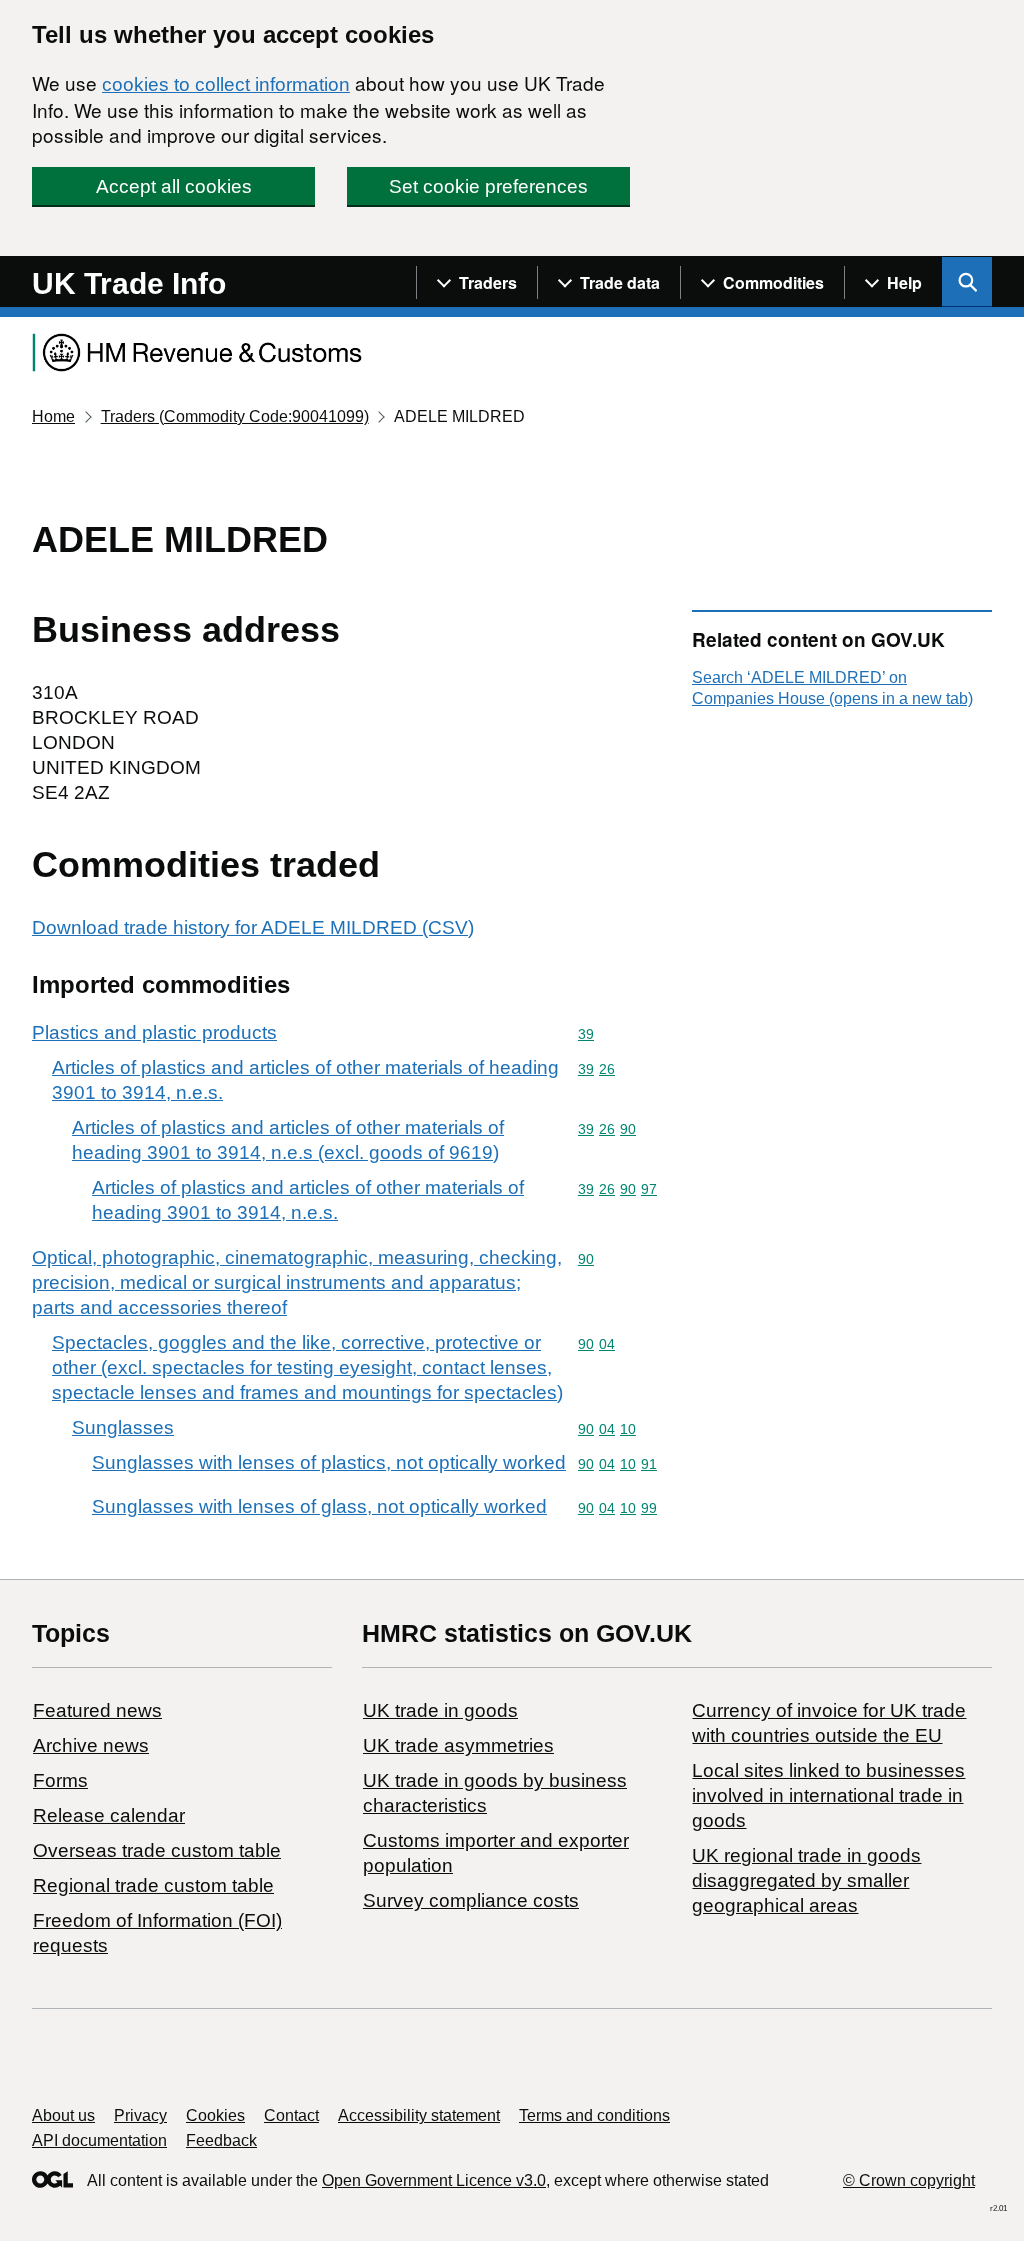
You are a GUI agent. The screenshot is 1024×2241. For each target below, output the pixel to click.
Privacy (140, 2115)
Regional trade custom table (153, 1885)
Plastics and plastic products (154, 1032)
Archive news (91, 1745)
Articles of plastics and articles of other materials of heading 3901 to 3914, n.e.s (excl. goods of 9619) (288, 1140)
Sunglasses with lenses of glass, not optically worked (319, 1506)
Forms (60, 1780)
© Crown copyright (909, 2180)
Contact (291, 2115)
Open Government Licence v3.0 (434, 2180)
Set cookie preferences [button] (488, 186)
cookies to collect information (226, 84)
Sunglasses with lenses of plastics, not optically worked (329, 1462)
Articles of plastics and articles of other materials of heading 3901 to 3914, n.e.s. (305, 1080)
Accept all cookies (174, 186)
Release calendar (109, 1815)
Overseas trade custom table (157, 1850)
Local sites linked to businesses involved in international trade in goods (828, 1795)
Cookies (215, 2115)
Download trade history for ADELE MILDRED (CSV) (253, 927)
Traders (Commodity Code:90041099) (235, 416)
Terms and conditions (594, 2115)
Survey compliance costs (471, 1900)
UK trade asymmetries (458, 1745)
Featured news (97, 1710)
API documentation (99, 2140)
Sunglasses (123, 1427)
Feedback (221, 2140)
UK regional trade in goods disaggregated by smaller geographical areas (806, 1880)
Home (53, 416)
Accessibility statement (419, 2115)
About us (63, 2115)
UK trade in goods (440, 1710)
